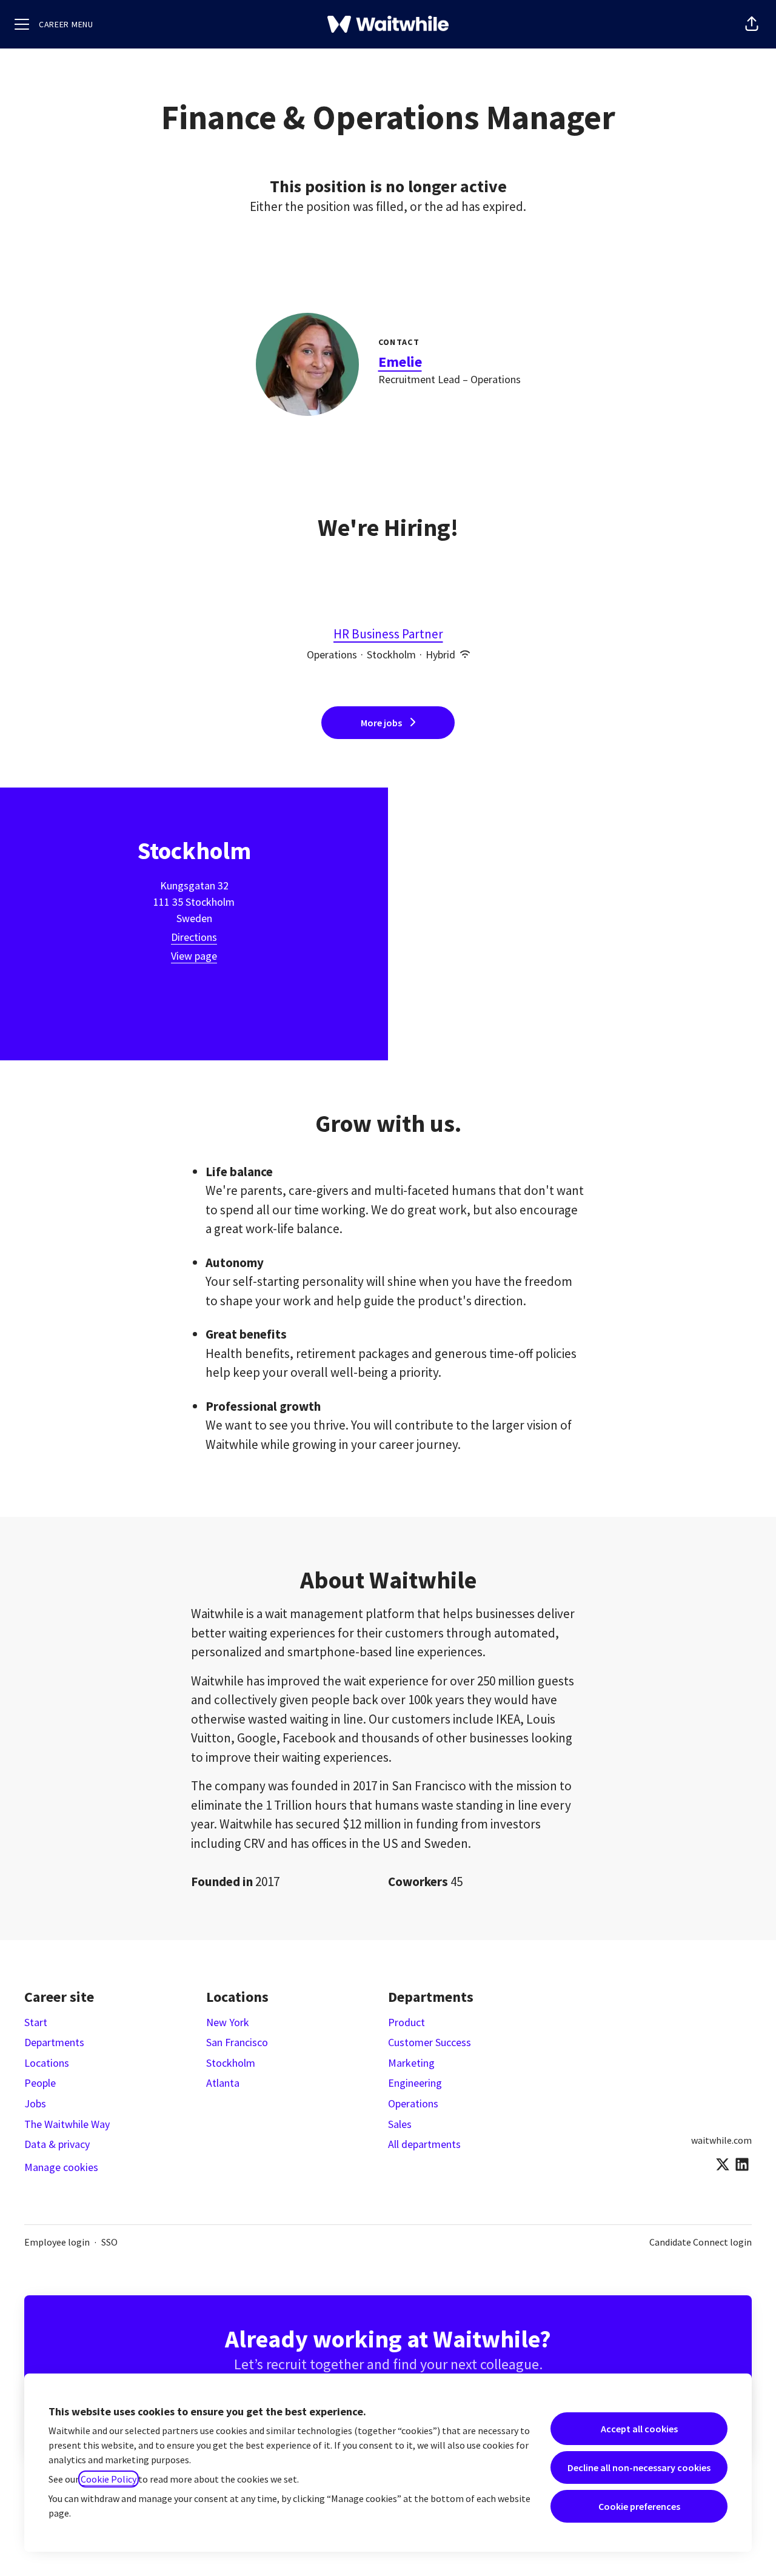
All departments (424, 2144)
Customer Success (430, 2042)
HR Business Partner (388, 634)
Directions (194, 937)
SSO (109, 2242)
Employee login (57, 2242)
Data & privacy (57, 2144)
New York (228, 2022)
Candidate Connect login (701, 2242)
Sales (400, 2124)
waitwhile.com (721, 2140)
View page (194, 956)
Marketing (411, 2063)
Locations (47, 2063)
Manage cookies (61, 2167)
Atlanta (223, 2083)
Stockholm (231, 2063)
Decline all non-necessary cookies (639, 2467)
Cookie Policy (109, 2479)
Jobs (35, 2103)
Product (406, 2022)
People (40, 2083)
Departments (54, 2042)
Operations (413, 2103)
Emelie (400, 362)
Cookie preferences (639, 2506)
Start (36, 2022)
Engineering (415, 2083)
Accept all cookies (639, 2429)
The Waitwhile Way (67, 2124)
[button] (752, 24)
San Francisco (237, 2042)
